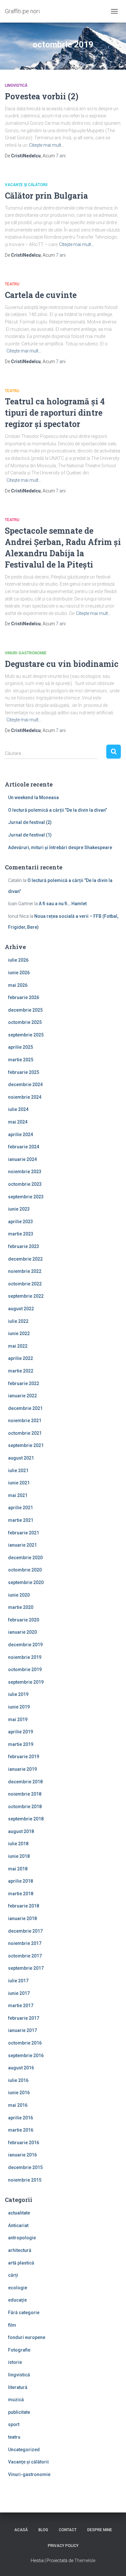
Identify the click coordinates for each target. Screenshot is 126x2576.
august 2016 (21, 2068)
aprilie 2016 (21, 2118)
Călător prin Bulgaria (46, 196)
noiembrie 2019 (25, 1657)
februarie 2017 (24, 2018)
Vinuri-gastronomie (26, 653)
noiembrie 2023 (25, 1172)
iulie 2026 (18, 960)
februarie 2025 (24, 1072)
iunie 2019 (19, 1707)
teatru (12, 284)
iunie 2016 (19, 2093)
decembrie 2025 (25, 1010)
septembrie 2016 (26, 2056)
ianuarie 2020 (22, 1632)
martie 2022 (21, 1371)
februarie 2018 (24, 1906)
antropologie (22, 2238)
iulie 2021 (18, 1471)
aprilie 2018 (21, 1881)
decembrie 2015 (25, 2167)
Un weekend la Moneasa (33, 798)
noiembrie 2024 (25, 1097)
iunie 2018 (19, 1856)
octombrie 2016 (25, 2043)
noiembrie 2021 (25, 1421)
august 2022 (21, 1309)
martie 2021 (21, 1520)
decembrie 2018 (25, 1782)
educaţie (17, 2300)
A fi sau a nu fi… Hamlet (63, 904)
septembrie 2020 (26, 1582)
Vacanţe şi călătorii (26, 185)
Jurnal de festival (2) (30, 822)
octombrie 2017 (25, 1956)
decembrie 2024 (25, 1085)
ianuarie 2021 (22, 1545)
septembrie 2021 (26, 1445)
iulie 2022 (18, 1321)
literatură (18, 2387)
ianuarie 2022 (22, 1396)
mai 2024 (18, 1122)
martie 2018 (21, 1894)
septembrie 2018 (26, 1819)
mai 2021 (18, 1495)
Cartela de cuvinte (41, 295)
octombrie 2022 (25, 1284)
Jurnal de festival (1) (30, 835)
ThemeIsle (85, 2561)
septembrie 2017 (26, 1968)
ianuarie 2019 (22, 1769)
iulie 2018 (18, 1844)
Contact (68, 2530)
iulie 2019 (18, 1694)
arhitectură (20, 2250)
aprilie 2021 (21, 1508)
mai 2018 (18, 1869)
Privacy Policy (63, 2546)
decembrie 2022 (25, 1259)
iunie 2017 (19, 1993)
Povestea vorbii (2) (42, 96)
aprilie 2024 (21, 1134)
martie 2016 (21, 2130)
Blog (43, 2530)
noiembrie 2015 (25, 2180)
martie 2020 (21, 1607)
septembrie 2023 (26, 1197)
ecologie (18, 2288)
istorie (15, 2362)
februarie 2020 (24, 1620)
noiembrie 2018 (25, 1794)
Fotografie (19, 2350)
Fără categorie (24, 2313)
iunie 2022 (19, 1333)
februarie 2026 (24, 997)
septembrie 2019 (26, 1682)
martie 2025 (21, 1060)
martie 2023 (21, 1234)
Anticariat (18, 2225)
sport (14, 2424)
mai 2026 (18, 985)
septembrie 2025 (26, 1035)
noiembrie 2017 (25, 1943)
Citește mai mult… (47, 145)
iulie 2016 (18, 2080)
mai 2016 (18, 2105)
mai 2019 (18, 1719)
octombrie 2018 (25, 1807)
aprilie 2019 (21, 1732)
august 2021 (21, 1458)
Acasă (21, 2530)
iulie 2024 (18, 1109)
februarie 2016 (24, 2143)
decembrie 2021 (25, 1408)
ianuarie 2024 (22, 1159)
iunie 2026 (19, 973)
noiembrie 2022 (25, 1271)
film (12, 2325)
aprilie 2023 (21, 1222)
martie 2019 (21, 1744)
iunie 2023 (19, 1209)
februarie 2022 (24, 1383)
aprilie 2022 (21, 1358)
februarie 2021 (24, 1533)
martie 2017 (21, 2006)
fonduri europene (27, 2337)
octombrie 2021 (25, 1433)
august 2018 (21, 1831)
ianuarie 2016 (22, 2155)
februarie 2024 (24, 1147)
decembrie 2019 (25, 1645)
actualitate (19, 2213)
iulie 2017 (18, 1981)
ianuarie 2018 (22, 1918)
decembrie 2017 (25, 1931)
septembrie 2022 (26, 1296)
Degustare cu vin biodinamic (62, 664)
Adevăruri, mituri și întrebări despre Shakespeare (60, 847)
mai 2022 (18, 1346)
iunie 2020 (19, 1595)
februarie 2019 (24, 1757)
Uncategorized (24, 2450)
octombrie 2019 (25, 1669)
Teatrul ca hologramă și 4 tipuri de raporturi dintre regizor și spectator (55, 413)
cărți (13, 2275)
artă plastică (21, 2263)
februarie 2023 (24, 1246)
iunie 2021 (19, 1483)
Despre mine (100, 2530)
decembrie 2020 (25, 1558)
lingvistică (16, 85)
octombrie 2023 (25, 1184)
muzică (16, 2400)
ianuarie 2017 (22, 2030)
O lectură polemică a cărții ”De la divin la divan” (58, 810)
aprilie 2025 (21, 1047)
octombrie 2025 (25, 1022)
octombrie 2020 (25, 1570)
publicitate (19, 2412)
